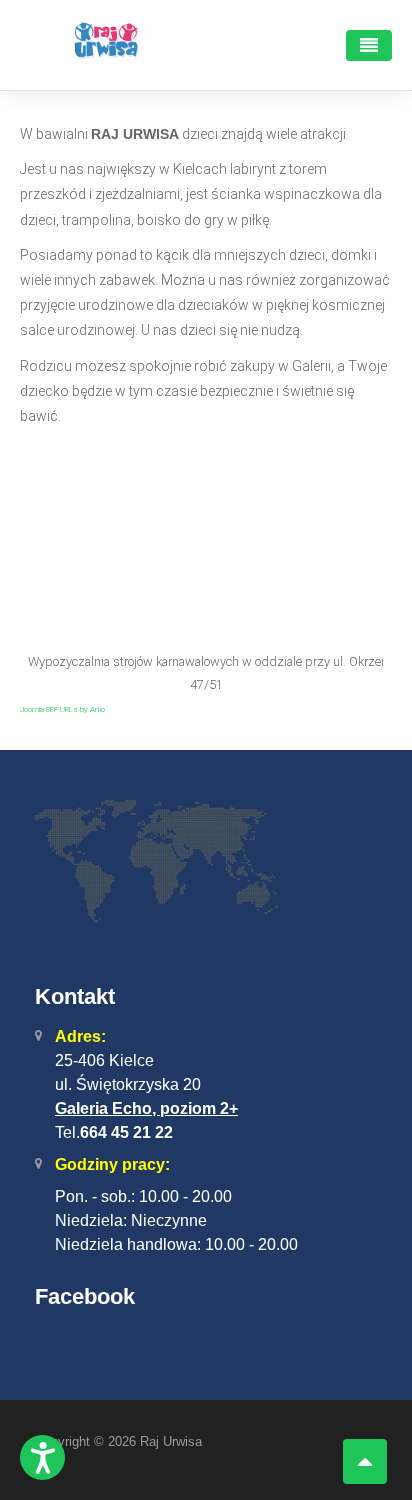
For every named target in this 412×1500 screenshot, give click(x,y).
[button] (42, 1457)
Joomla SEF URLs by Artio (62, 709)
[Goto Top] (365, 1461)
